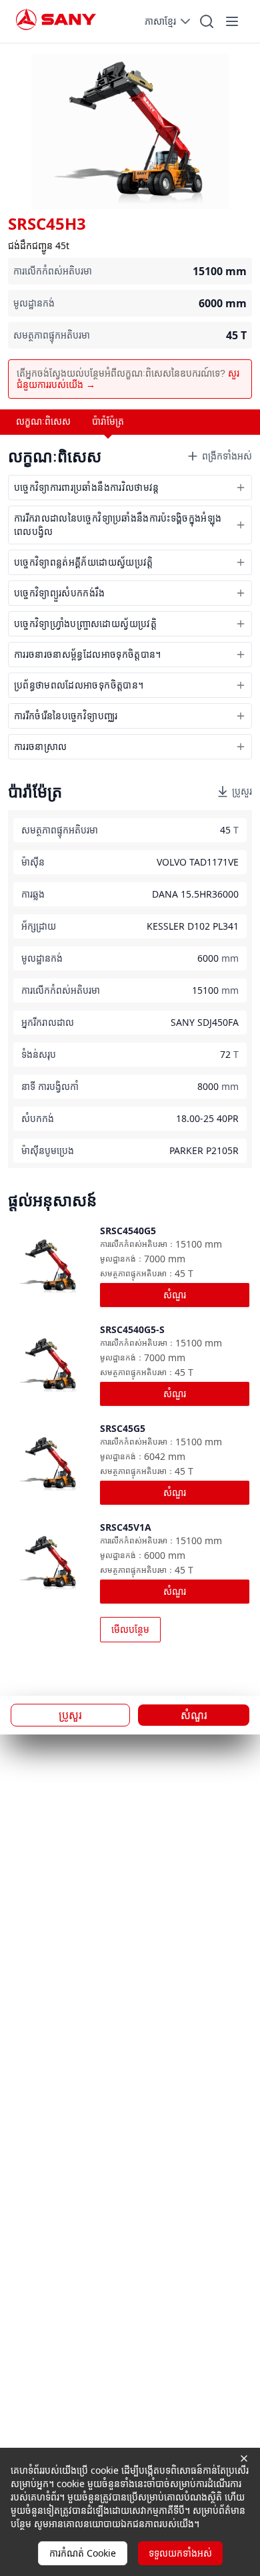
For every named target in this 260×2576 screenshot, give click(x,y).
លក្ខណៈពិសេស (43, 421)
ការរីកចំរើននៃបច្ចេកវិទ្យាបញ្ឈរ (66, 716)
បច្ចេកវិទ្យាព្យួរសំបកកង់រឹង (59, 593)
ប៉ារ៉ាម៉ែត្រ (108, 421)
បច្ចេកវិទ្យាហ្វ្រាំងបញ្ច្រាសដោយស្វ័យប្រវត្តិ (85, 623)
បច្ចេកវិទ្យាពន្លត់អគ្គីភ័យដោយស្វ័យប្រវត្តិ (84, 562)
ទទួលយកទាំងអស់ (180, 2553)
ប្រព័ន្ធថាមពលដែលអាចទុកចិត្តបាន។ (79, 685)
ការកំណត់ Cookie (83, 2553)
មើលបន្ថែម (130, 1629)
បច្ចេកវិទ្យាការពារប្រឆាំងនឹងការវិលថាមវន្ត (87, 487)
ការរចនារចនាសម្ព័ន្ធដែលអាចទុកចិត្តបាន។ (88, 654)
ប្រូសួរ (242, 791)
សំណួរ (175, 1295)
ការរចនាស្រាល (40, 746)
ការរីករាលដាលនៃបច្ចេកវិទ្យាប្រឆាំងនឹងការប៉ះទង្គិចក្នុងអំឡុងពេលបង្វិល (118, 525)
